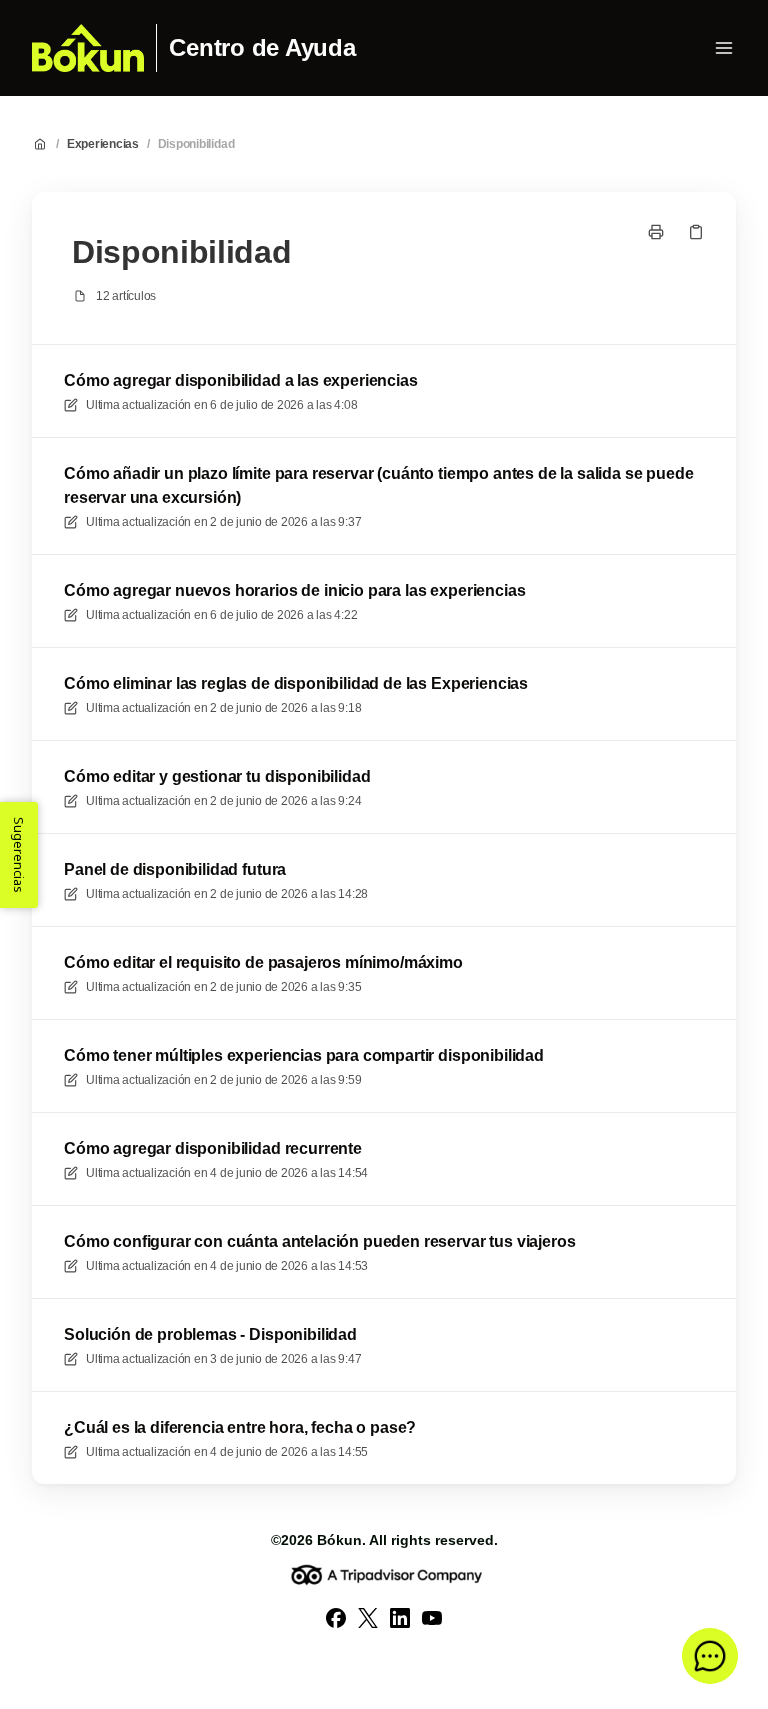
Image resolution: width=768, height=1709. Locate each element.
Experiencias (103, 144)
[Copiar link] (696, 232)
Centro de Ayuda (262, 48)
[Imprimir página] (656, 232)
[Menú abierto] (724, 48)
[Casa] (88, 48)
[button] (710, 1656)
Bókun (339, 1540)
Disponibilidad (196, 144)
